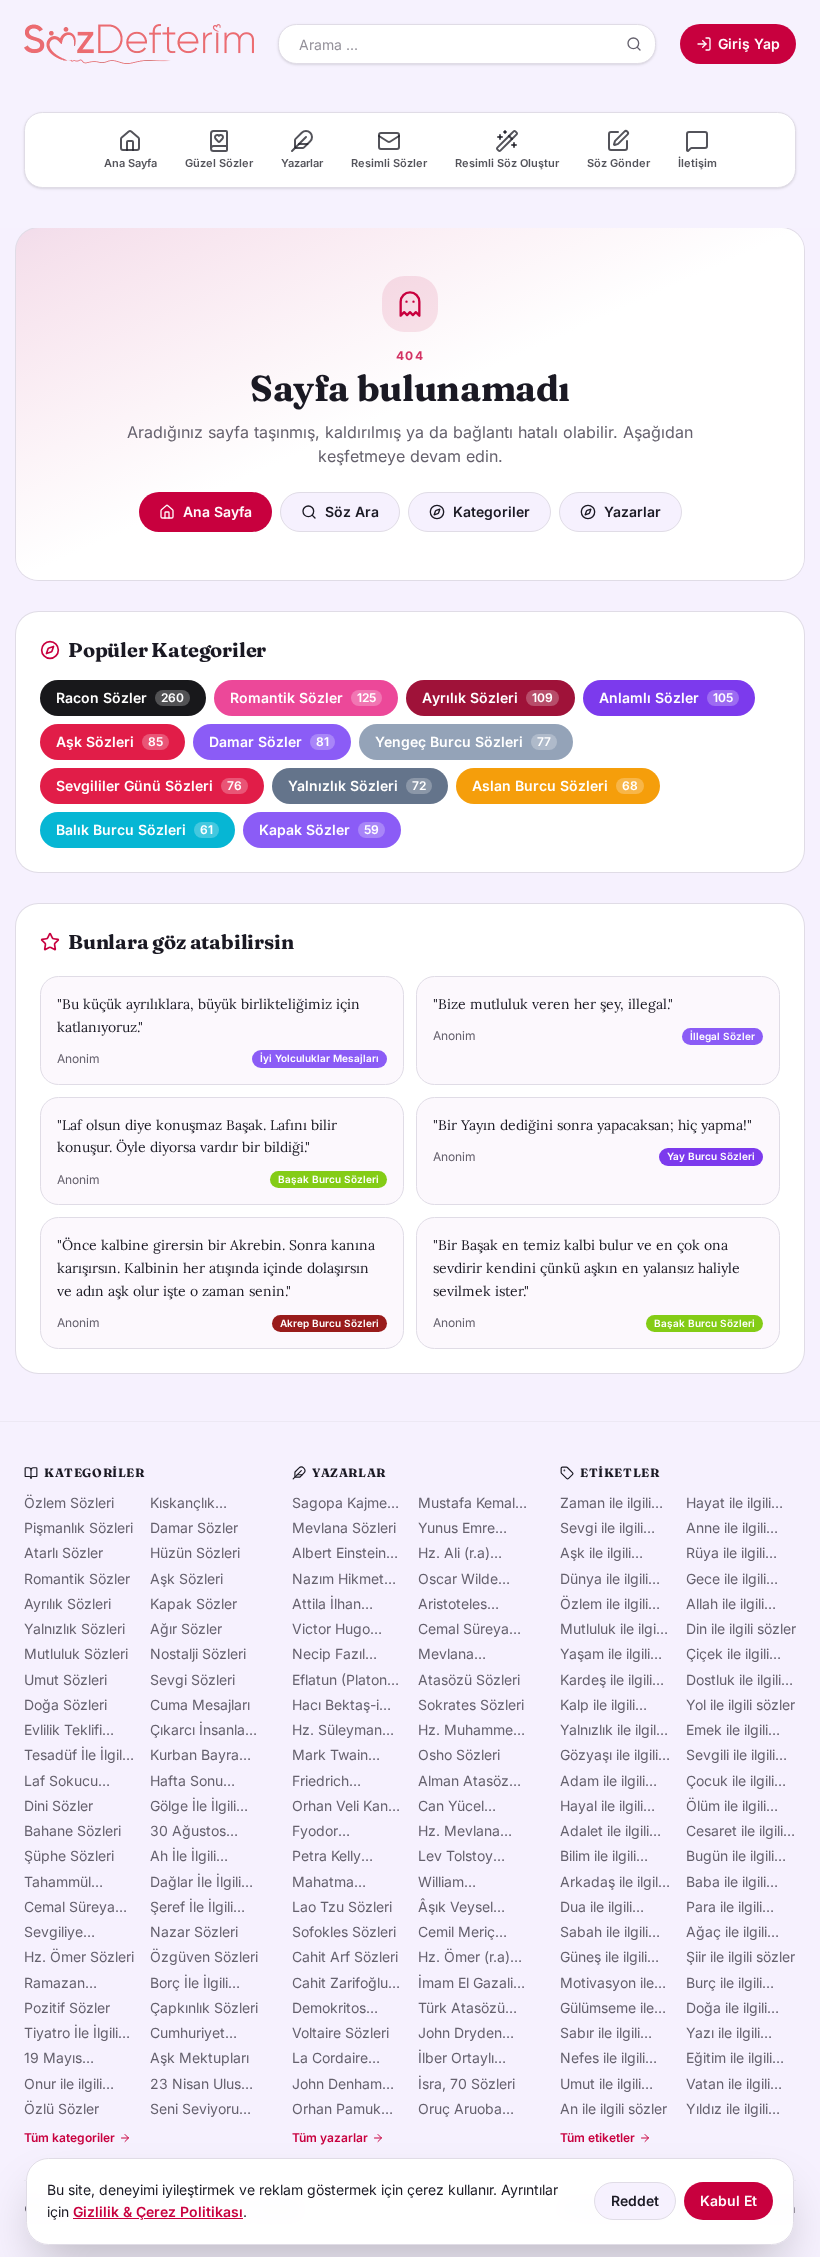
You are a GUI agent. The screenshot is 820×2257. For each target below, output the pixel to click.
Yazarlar (632, 511)
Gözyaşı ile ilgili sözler (609, 1755)
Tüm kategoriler (69, 2137)
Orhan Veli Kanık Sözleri (345, 1806)
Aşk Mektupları (199, 2057)
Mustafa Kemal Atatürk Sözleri (466, 1503)
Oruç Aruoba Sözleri (460, 2109)
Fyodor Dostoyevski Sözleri (332, 1831)
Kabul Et (728, 2200)
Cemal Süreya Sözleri (69, 1907)
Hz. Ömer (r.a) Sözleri (464, 1957)
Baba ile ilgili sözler (726, 1882)
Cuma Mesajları (200, 1704)
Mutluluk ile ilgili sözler (611, 1629)
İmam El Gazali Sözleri (465, 1983)
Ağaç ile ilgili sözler (726, 1932)
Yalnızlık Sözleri (74, 1628)
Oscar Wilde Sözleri (458, 1579)
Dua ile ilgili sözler (596, 1907)
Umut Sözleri (65, 1679)
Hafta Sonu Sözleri (186, 1781)
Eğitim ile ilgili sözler (729, 2058)
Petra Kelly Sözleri (326, 1856)
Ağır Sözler (186, 1628)
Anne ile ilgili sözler (726, 1528)
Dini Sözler (58, 1805)
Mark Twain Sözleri (330, 1755)
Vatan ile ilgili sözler (728, 2084)
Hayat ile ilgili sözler (728, 1503)
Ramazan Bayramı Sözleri (74, 1983)
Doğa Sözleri (65, 1704)
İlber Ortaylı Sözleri (456, 2058)
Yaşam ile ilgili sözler (605, 1654)
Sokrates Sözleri (471, 1704)
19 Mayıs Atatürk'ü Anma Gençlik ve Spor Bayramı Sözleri (75, 2058)
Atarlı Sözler (63, 1552)
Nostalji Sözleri (198, 1653)
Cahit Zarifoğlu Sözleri (340, 1983)
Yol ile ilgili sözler (740, 1704)
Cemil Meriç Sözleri (456, 1932)
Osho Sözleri (459, 1754)
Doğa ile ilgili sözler (726, 2008)
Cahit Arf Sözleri (345, 1956)
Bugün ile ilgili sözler (730, 1856)
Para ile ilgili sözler (724, 1907)
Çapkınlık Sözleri (204, 2007)
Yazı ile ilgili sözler (723, 2033)
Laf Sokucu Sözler (61, 1781)
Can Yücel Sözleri (451, 1806)
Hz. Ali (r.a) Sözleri (454, 1553)
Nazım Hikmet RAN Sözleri (338, 1579)
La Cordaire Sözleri (330, 2058)
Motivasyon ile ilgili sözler (607, 1983)
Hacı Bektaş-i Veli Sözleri (335, 1705)
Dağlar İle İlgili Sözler (195, 1882)
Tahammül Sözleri (57, 1882)
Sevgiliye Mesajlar (53, 1932)
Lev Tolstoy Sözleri (455, 1856)
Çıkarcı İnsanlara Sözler (204, 1730)
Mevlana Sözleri (344, 1527)
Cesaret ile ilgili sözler (734, 1831)
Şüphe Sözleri (69, 1855)
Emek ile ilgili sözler (727, 1730)
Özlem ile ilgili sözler (604, 1604)
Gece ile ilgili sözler (726, 1579)
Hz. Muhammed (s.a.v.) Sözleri (470, 1730)
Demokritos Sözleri (329, 2008)
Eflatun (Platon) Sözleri (342, 1680)
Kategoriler (491, 511)
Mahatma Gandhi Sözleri (339, 1882)
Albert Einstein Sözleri (339, 1553)
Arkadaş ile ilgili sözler (610, 1882)
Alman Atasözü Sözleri (467, 1781)
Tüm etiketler (597, 2137)
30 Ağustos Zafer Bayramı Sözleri (196, 1831)
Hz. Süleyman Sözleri (337, 1730)
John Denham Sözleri (337, 2084)
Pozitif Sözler (67, 2007)
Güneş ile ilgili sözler (603, 1957)
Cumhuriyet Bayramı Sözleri (200, 2033)
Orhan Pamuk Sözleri (336, 2109)
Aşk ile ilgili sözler (595, 1553)
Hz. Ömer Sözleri (79, 1956)
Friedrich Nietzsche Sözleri (325, 1781)
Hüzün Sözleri (195, 1552)
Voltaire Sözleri (340, 2032)
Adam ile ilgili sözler (602, 1781)
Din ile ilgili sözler (741, 1628)
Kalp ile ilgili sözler (597, 1705)
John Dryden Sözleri (460, 2033)
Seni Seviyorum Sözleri (200, 2109)
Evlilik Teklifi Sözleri (63, 1730)
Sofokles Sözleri (344, 1931)
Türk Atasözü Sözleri (461, 2008)
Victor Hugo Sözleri (331, 1629)
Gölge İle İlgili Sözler (193, 1806)
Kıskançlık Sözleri (182, 1503)
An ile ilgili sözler (613, 2108)
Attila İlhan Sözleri (326, 1604)
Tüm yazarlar (330, 2137)
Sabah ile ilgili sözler (604, 1932)
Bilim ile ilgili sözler (598, 1856)
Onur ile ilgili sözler (63, 2084)
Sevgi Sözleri (192, 1679)
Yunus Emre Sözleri (456, 1528)
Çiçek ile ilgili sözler (727, 1654)
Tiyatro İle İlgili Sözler (71, 2033)
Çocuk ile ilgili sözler (730, 1781)
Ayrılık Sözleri (67, 1603)
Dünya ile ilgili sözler (604, 1579)
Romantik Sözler (77, 1578)
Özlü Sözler (61, 2108)
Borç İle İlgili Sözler (189, 1983)
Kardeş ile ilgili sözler (606, 1680)
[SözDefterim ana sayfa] (139, 44)
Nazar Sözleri (194, 1931)
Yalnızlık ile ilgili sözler (609, 1730)
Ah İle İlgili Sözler (183, 1856)
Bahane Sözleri (72, 1830)
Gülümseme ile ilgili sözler (607, 2008)
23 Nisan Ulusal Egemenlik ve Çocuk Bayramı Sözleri (201, 2084)
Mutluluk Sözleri (76, 1653)
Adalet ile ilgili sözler (604, 1831)
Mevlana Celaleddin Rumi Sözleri (470, 1654)
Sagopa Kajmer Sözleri (342, 1503)
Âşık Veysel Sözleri (455, 1907)
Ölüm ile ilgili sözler (726, 1806)
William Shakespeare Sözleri (461, 1882)
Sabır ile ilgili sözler (600, 2033)
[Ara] (634, 44)
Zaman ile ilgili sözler (605, 1503)
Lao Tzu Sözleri (342, 1906)
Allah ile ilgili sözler (725, 1604)
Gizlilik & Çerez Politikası (158, 2211)
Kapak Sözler (193, 1603)
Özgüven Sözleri (204, 1956)
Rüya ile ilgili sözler (725, 1553)
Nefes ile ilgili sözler (602, 2058)
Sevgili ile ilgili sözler (730, 1755)
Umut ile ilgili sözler (600, 2084)
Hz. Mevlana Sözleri (459, 1831)
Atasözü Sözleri (469, 1679)
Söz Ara (352, 511)
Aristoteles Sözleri (452, 1604)
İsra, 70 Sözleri (466, 2083)
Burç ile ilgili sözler (724, 1983)
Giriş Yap (749, 43)
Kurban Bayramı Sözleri (202, 1755)
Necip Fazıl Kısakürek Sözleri (328, 1654)
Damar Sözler (194, 1527)
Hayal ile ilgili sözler (601, 1806)
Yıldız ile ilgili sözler (727, 2109)
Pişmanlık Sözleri (78, 1527)
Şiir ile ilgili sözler (740, 1956)
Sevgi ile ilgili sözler (601, 1528)
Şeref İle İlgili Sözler (191, 1907)
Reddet (635, 2200)
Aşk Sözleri (186, 1578)
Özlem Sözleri (69, 1502)
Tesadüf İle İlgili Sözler (74, 1755)
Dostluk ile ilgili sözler (733, 1680)
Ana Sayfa (217, 511)
